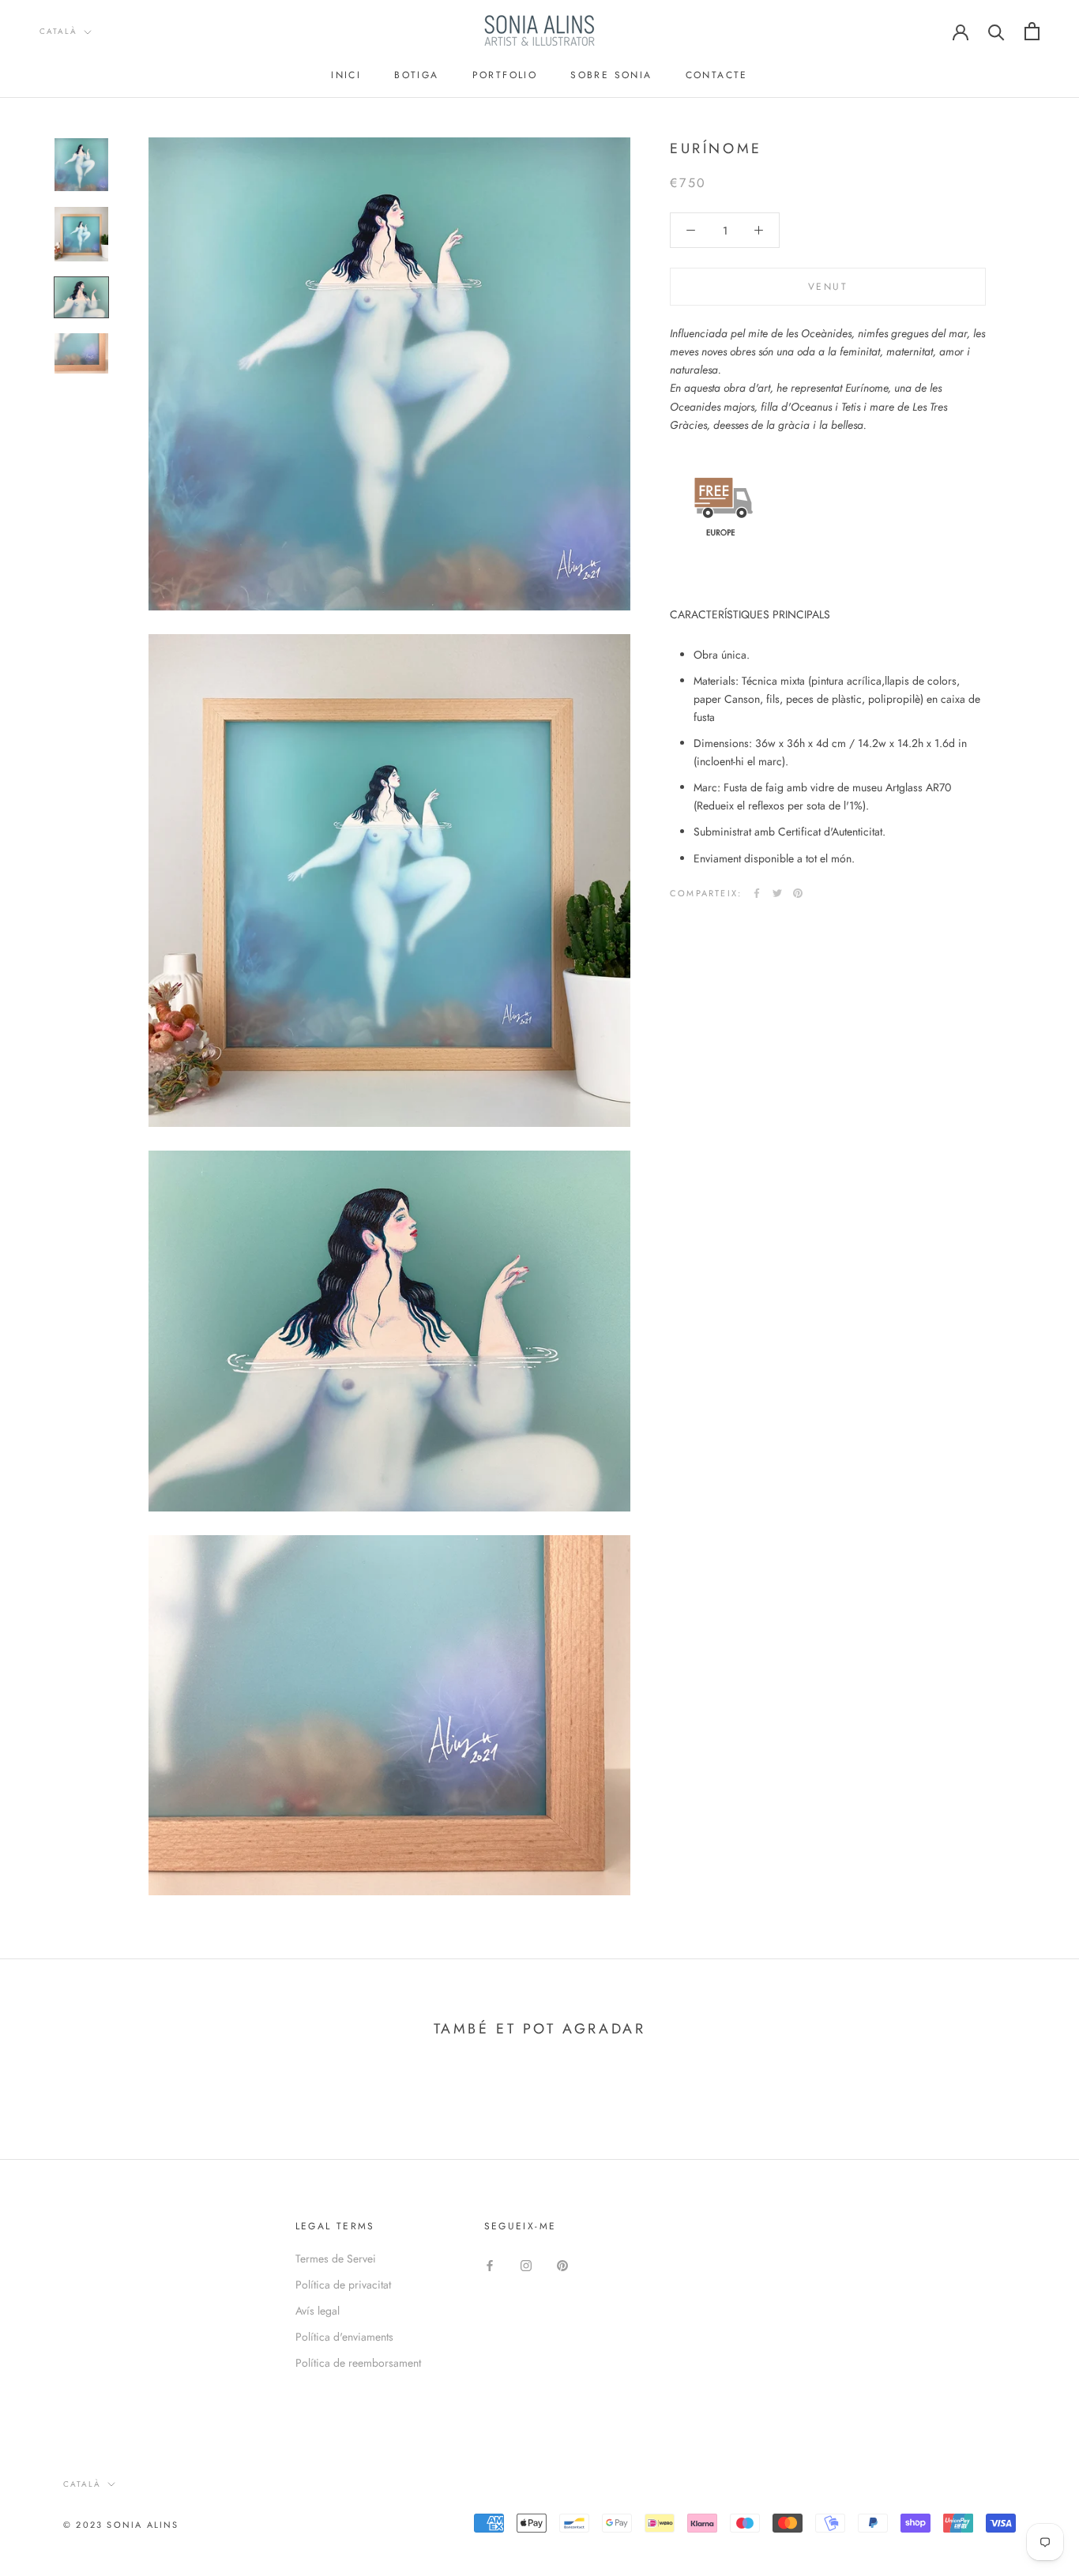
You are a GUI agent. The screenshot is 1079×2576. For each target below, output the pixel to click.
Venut (828, 287)
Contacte (717, 75)
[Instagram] (526, 2264)
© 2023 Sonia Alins (121, 2525)
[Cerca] (996, 31)
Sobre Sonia (611, 75)
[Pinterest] (798, 893)
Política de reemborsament (358, 2363)
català (58, 31)
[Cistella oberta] (1032, 31)
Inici (346, 75)
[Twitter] (777, 893)
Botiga (416, 75)
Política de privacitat (343, 2285)
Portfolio (505, 75)
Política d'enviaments (344, 2337)
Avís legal (318, 2311)
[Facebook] (757, 893)
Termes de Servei (336, 2259)
